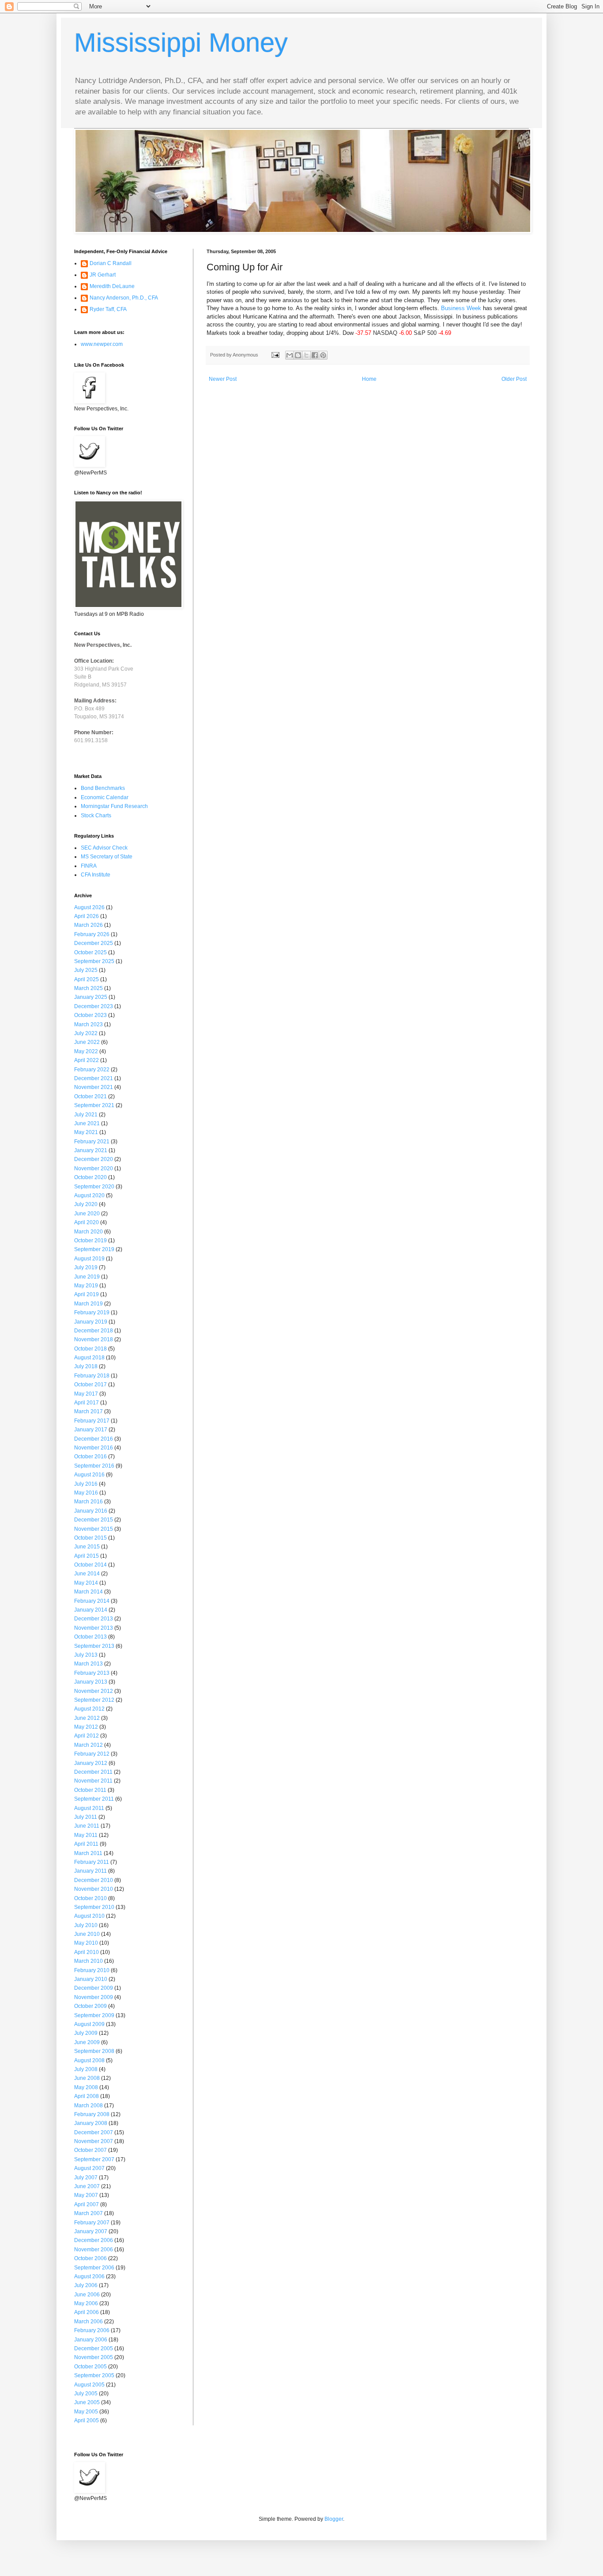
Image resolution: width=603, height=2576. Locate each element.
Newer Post (223, 379)
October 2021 (90, 1096)
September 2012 (94, 1700)
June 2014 (87, 1574)
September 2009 (94, 2015)
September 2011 (94, 1799)
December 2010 (94, 1880)
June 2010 (87, 1934)
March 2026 (89, 925)
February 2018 (92, 1376)
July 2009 (86, 2033)
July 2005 (86, 2394)
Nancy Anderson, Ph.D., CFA (124, 298)
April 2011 (86, 1844)
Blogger (334, 2519)
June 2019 (87, 1277)
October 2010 (90, 1898)
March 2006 (89, 2322)
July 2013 (86, 1655)
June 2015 (87, 1547)
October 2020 (90, 1177)
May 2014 (86, 1583)
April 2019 (87, 1294)
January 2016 (91, 1511)
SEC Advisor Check (104, 848)
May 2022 (86, 1051)
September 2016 (94, 1466)
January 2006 (91, 2340)
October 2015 (90, 1538)
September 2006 (94, 2268)
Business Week (461, 308)
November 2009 (94, 1997)
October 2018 (90, 1349)
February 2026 (92, 934)
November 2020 (94, 1168)
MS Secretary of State (107, 857)
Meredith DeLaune (112, 286)
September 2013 (94, 1646)
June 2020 (87, 1214)
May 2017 (86, 1394)
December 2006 (94, 2240)
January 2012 (91, 1763)
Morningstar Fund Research (114, 806)
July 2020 (86, 1204)
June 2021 (87, 1123)
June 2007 (87, 2186)
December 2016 (94, 1439)
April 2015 (87, 1556)
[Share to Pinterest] (323, 355)
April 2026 (87, 916)
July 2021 (86, 1115)
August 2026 (89, 907)
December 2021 (94, 1078)
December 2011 (93, 1772)
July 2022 (86, 1033)
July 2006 (86, 2285)
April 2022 (87, 1060)
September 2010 (94, 1907)
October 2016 (90, 1457)
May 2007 (86, 2195)
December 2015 (94, 1520)
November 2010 (94, 1889)
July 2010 (86, 1925)
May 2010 (86, 1943)
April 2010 (87, 1952)
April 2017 (87, 1403)
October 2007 (90, 2150)
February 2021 (92, 1142)
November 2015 (94, 1529)
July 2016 (86, 1484)
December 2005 (94, 2348)
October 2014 (90, 1565)
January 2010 (91, 1979)
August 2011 (89, 1808)
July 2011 (86, 1817)
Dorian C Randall (111, 263)
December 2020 (94, 1159)
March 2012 (89, 1745)
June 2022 (87, 1042)
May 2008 (86, 2087)
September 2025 (94, 961)
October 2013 (90, 1637)
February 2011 (92, 1862)
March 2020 (89, 1232)
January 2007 (91, 2231)
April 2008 (87, 2096)
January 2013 (91, 1682)
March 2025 (89, 988)
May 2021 (86, 1132)
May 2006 (86, 2303)
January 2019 (91, 1322)
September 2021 (94, 1105)
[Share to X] (306, 355)
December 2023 (94, 1006)
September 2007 (94, 2159)
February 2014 (92, 1601)
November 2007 (94, 2141)
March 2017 (89, 1411)
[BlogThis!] (298, 355)
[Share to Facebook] (315, 355)
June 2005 (87, 2402)
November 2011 (93, 1781)
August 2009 (89, 2024)
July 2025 (86, 970)
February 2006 (92, 2330)
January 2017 (91, 1430)
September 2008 (94, 2051)
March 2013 (89, 1664)
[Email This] (290, 355)
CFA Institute (96, 875)
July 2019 (86, 1267)
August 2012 (89, 1709)
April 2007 (87, 2204)
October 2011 (90, 1790)
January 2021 (91, 1150)
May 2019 (86, 1286)
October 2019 (90, 1241)
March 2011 (88, 1853)
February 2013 (92, 1673)
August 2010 (89, 1916)
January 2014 (91, 1610)
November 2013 (94, 1628)
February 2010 (92, 1970)
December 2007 (94, 2132)
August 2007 (89, 2168)
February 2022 (92, 1070)
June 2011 (87, 1826)
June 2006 (87, 2295)
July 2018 (86, 1366)
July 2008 (86, 2069)
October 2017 (90, 1385)
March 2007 (89, 2213)
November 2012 (94, 1691)
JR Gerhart (103, 275)
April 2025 (87, 979)
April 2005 (87, 2420)
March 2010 (89, 1961)
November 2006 (94, 2250)
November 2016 (94, 1448)
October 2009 (90, 2006)
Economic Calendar (105, 797)
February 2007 (92, 2223)
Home (369, 379)
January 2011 (90, 1871)
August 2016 (89, 1475)
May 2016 (86, 1493)
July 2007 (86, 2178)
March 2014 (89, 1592)
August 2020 (89, 1195)
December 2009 (94, 1988)
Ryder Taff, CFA (108, 309)
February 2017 (92, 1421)
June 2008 (87, 2078)
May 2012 (86, 1727)
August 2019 (89, 1259)
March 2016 (89, 1502)
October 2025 (90, 952)
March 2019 (89, 1304)
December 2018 (94, 1331)
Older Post (514, 379)
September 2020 (94, 1187)
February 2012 (92, 1754)
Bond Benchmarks (103, 788)
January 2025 (91, 997)
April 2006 (87, 2312)
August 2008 (89, 2060)
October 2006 (90, 2258)
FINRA (89, 866)
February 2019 (92, 1313)
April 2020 (87, 1222)
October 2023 (90, 1015)
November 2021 (94, 1087)
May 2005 (86, 2412)
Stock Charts (96, 816)
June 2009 (87, 2042)
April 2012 (87, 1736)
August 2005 (89, 2385)
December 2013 (94, 1619)
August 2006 (89, 2276)
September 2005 (94, 2375)
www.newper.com (102, 344)
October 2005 (90, 2367)
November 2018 (94, 1339)
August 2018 (89, 1358)
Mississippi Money (181, 43)
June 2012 (87, 1718)
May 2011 (86, 1835)
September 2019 (94, 1249)
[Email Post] (275, 355)
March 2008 (89, 2106)
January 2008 (91, 2123)
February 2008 (92, 2114)
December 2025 (94, 943)
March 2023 (89, 1024)
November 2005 (94, 2357)
